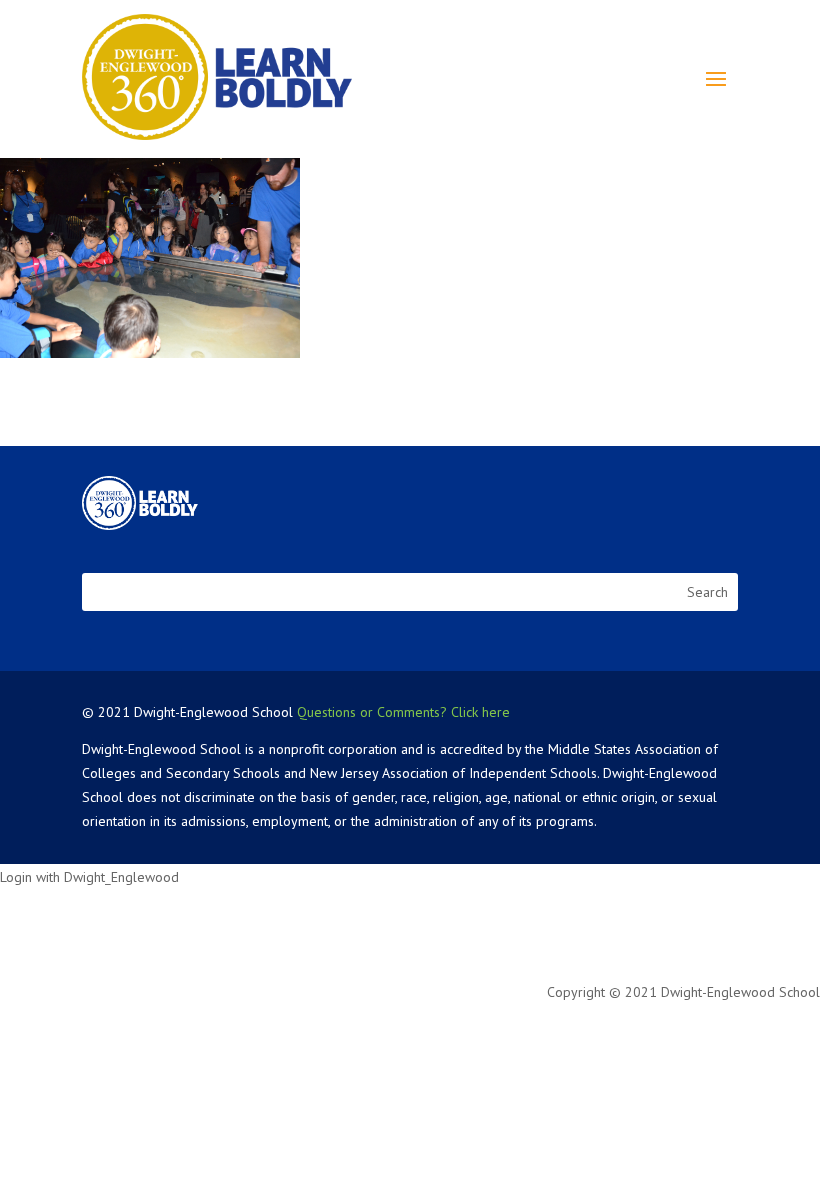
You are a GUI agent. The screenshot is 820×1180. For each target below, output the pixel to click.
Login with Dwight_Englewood (89, 877)
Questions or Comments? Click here (403, 712)
